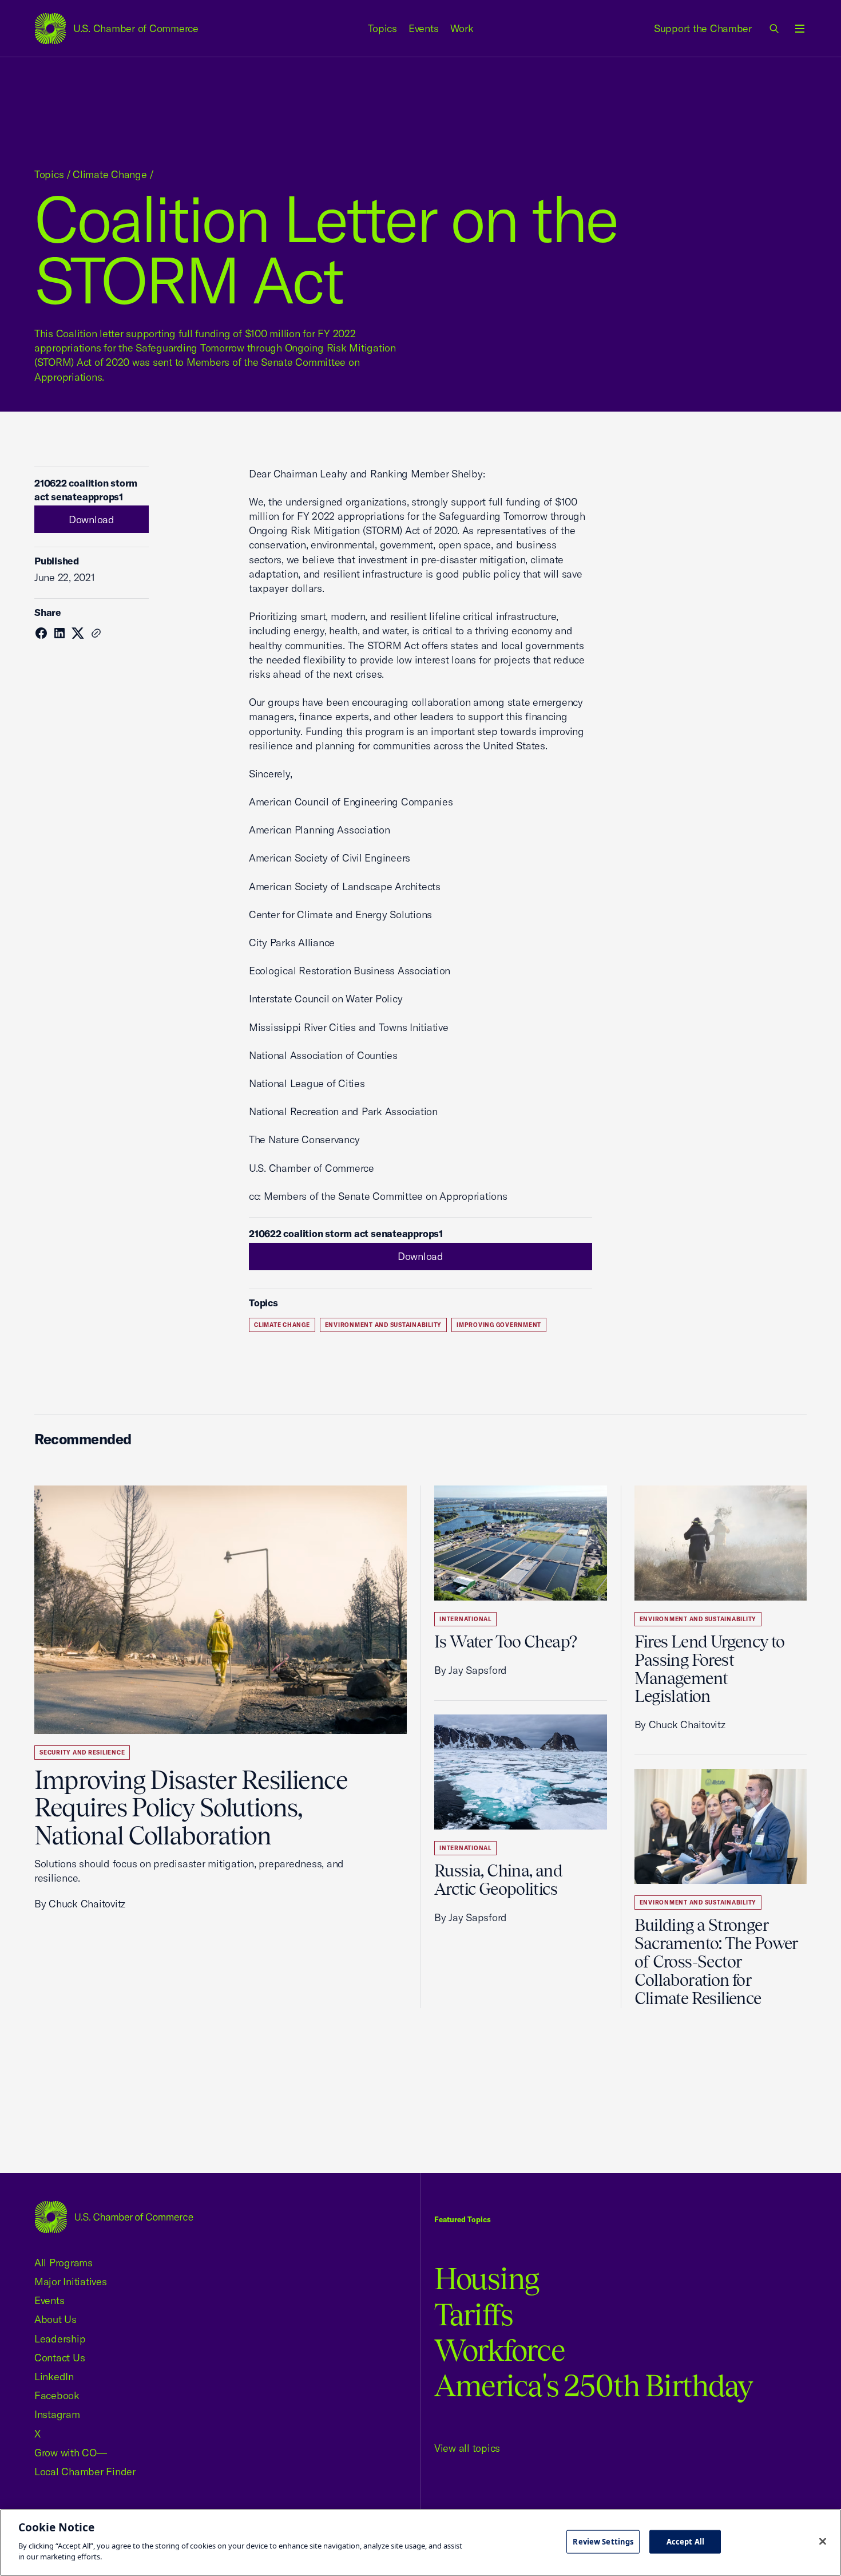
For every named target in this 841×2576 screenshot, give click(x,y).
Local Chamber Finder (85, 2472)
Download (92, 519)
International (465, 1619)
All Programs (64, 2263)
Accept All (685, 2541)
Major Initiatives (71, 2281)
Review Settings (603, 2541)
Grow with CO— (71, 2453)
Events (424, 28)
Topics (383, 28)
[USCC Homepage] (114, 2217)
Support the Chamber (703, 28)
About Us (55, 2319)
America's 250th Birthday (594, 2386)
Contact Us (59, 2358)
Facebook (57, 2395)
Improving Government (499, 1325)
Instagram (57, 2414)
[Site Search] (775, 29)
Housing (487, 2279)
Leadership (60, 2339)
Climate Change (110, 174)
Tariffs (474, 2315)
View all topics (467, 2448)
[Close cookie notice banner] (823, 2541)
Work (462, 28)
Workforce (499, 2350)
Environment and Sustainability (384, 1325)
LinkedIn (54, 2377)
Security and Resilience (82, 1753)
